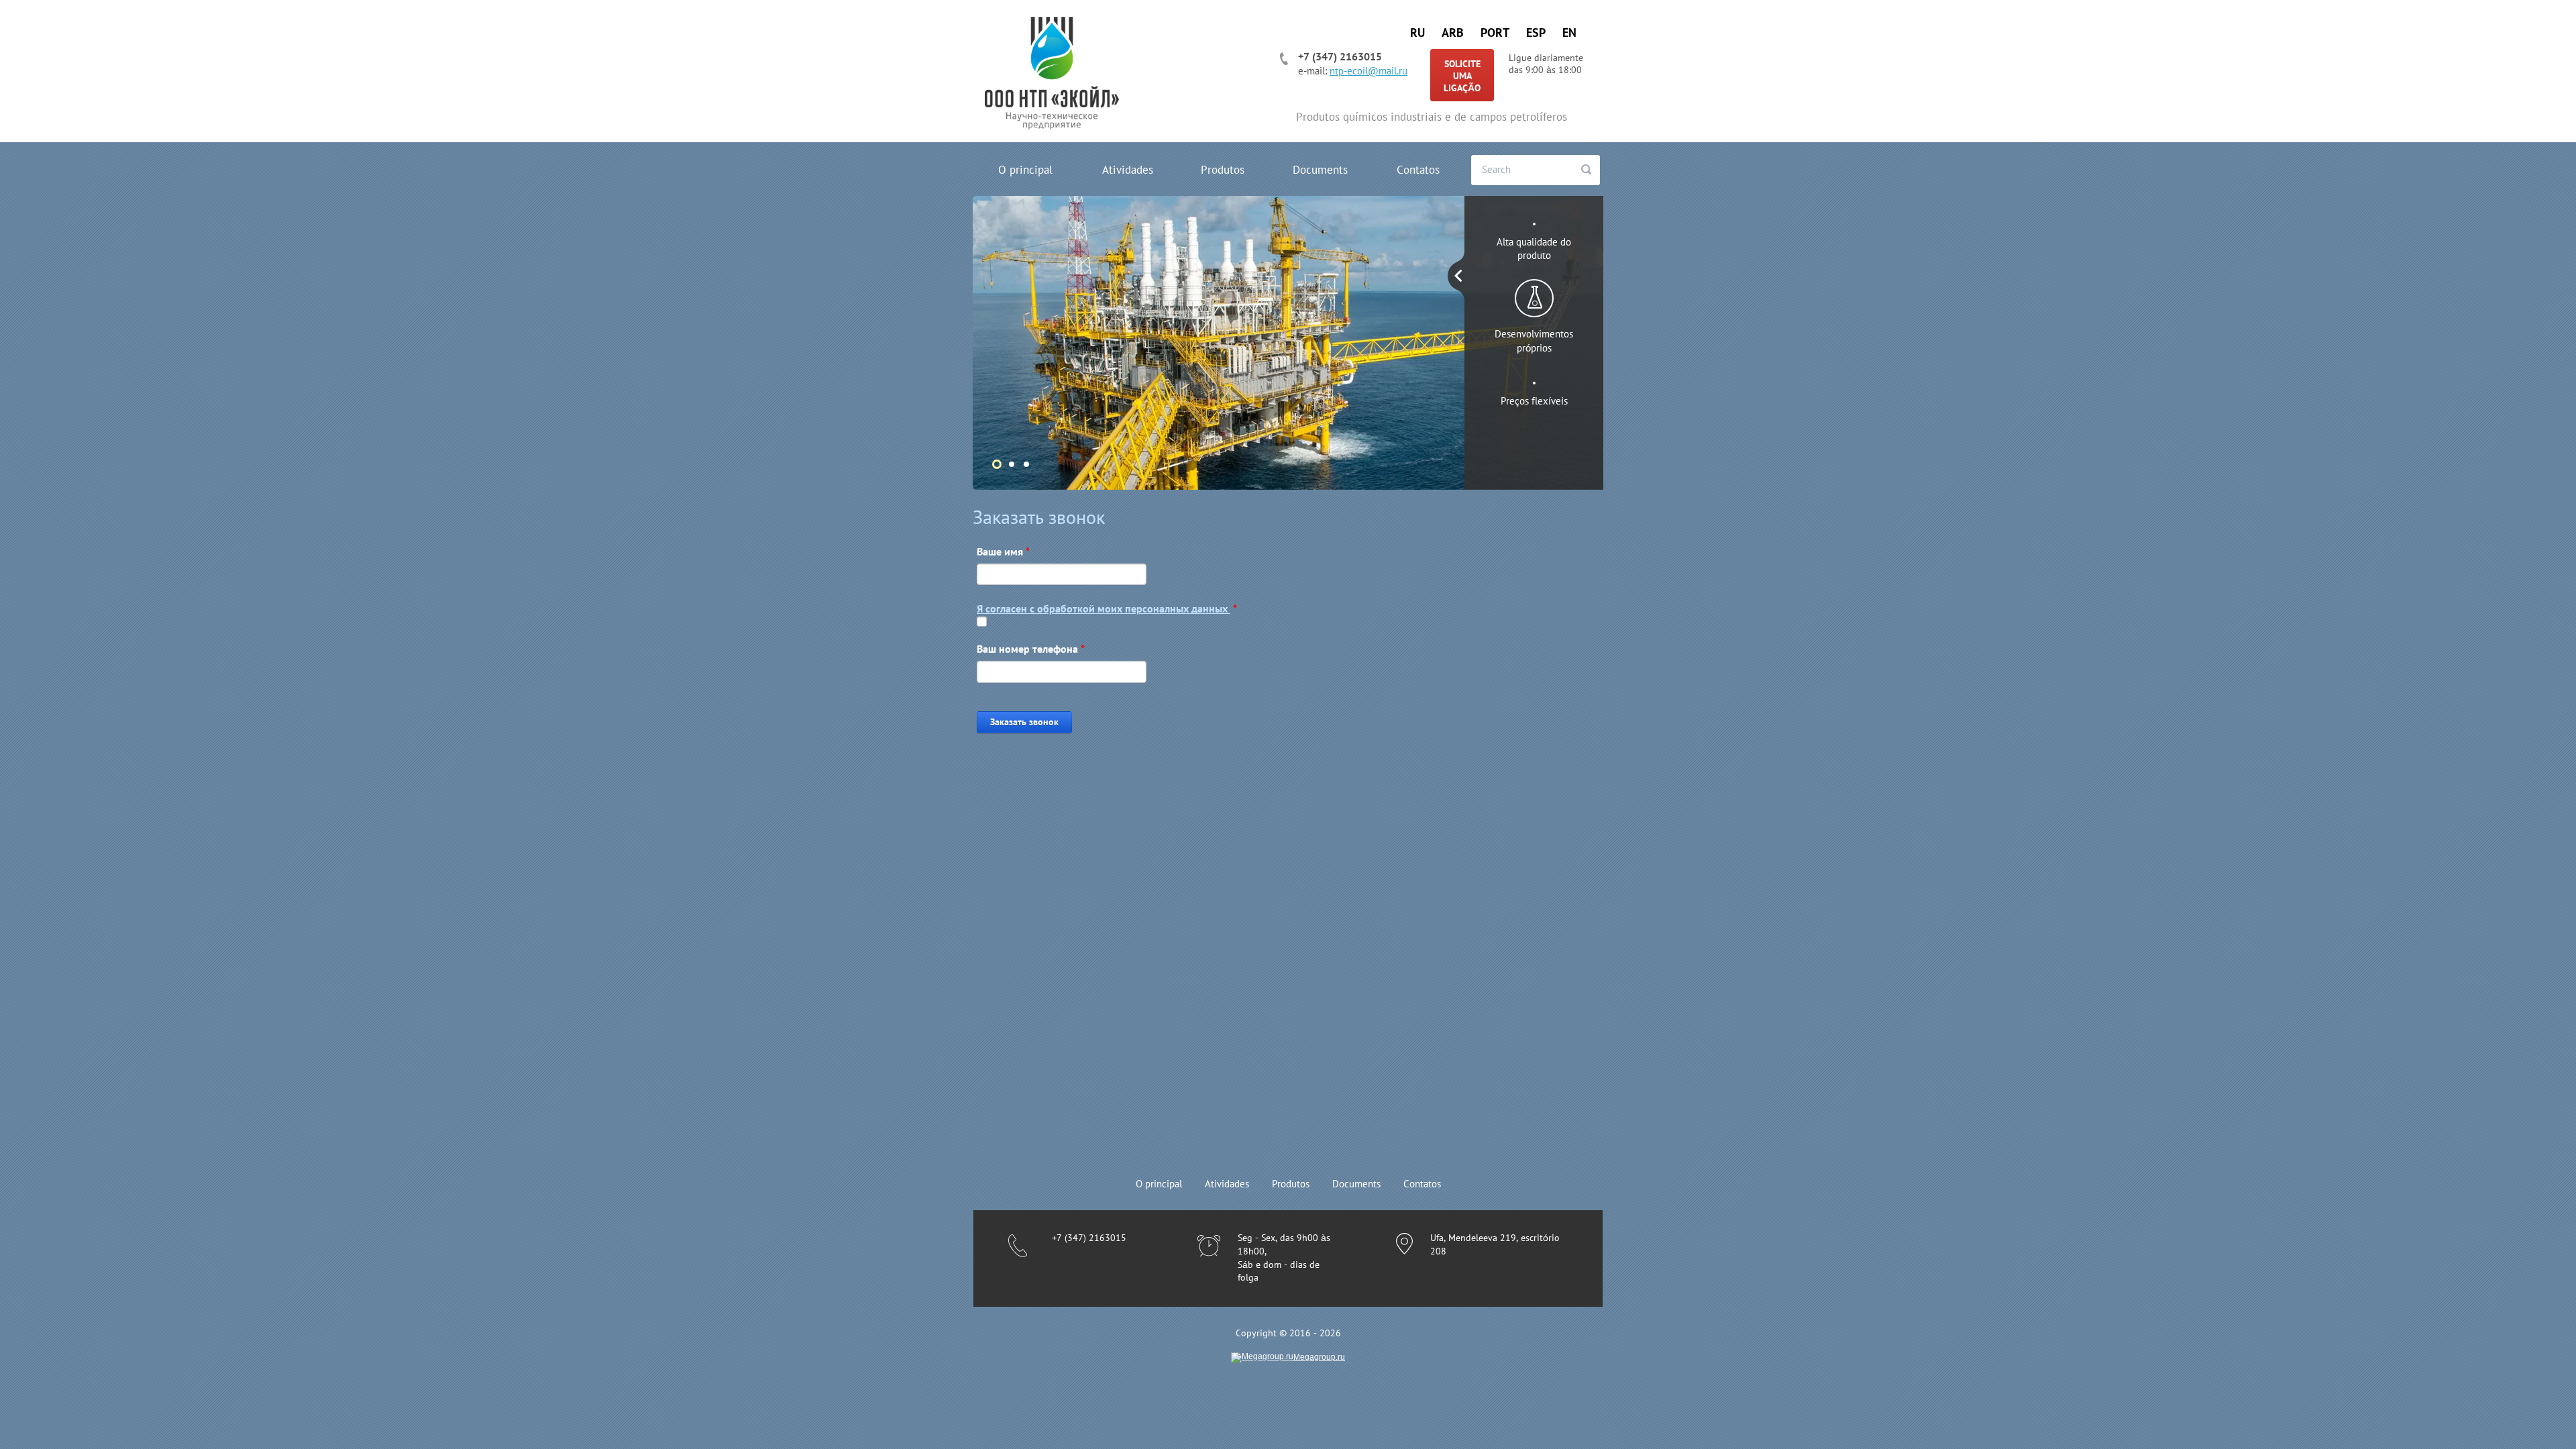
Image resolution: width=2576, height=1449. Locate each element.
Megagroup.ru (1319, 1357)
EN (1569, 33)
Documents (1320, 170)
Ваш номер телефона (1031, 649)
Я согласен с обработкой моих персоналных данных (1104, 608)
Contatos (1418, 170)
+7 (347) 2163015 (1340, 56)
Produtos (1223, 170)
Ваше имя (1003, 551)
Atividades (1128, 170)
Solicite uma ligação (1462, 76)
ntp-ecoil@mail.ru (1368, 71)
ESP (1536, 33)
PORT (1495, 33)
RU (1417, 33)
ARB (1453, 33)
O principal (1025, 170)
